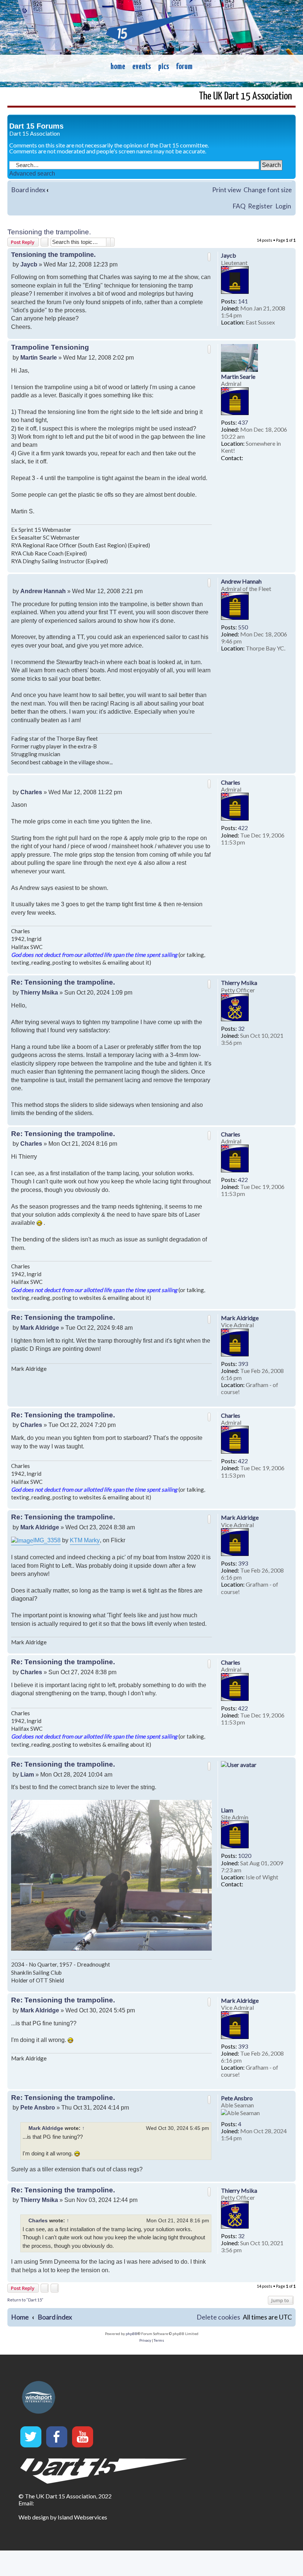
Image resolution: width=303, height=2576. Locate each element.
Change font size (268, 190)
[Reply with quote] (209, 257)
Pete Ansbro (237, 2098)
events (142, 67)
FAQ (239, 206)
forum (184, 67)
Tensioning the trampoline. (49, 232)
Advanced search (32, 174)
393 (243, 1364)
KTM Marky (85, 1540)
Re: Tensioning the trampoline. (63, 982)
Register (260, 206)
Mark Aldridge (240, 1318)
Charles (231, 782)
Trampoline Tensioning (50, 347)
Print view (227, 190)
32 (241, 1028)
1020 (245, 1855)
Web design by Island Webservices (63, 2517)
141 (243, 301)
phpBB (132, 2334)
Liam (227, 1810)
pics (164, 67)
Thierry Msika (239, 983)
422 (243, 828)
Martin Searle (238, 376)
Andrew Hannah (241, 581)
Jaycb (229, 255)
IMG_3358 (47, 1540)
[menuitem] (218, 2317)
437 (243, 422)
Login (283, 206)
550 (243, 627)
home (118, 67)
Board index (28, 190)
